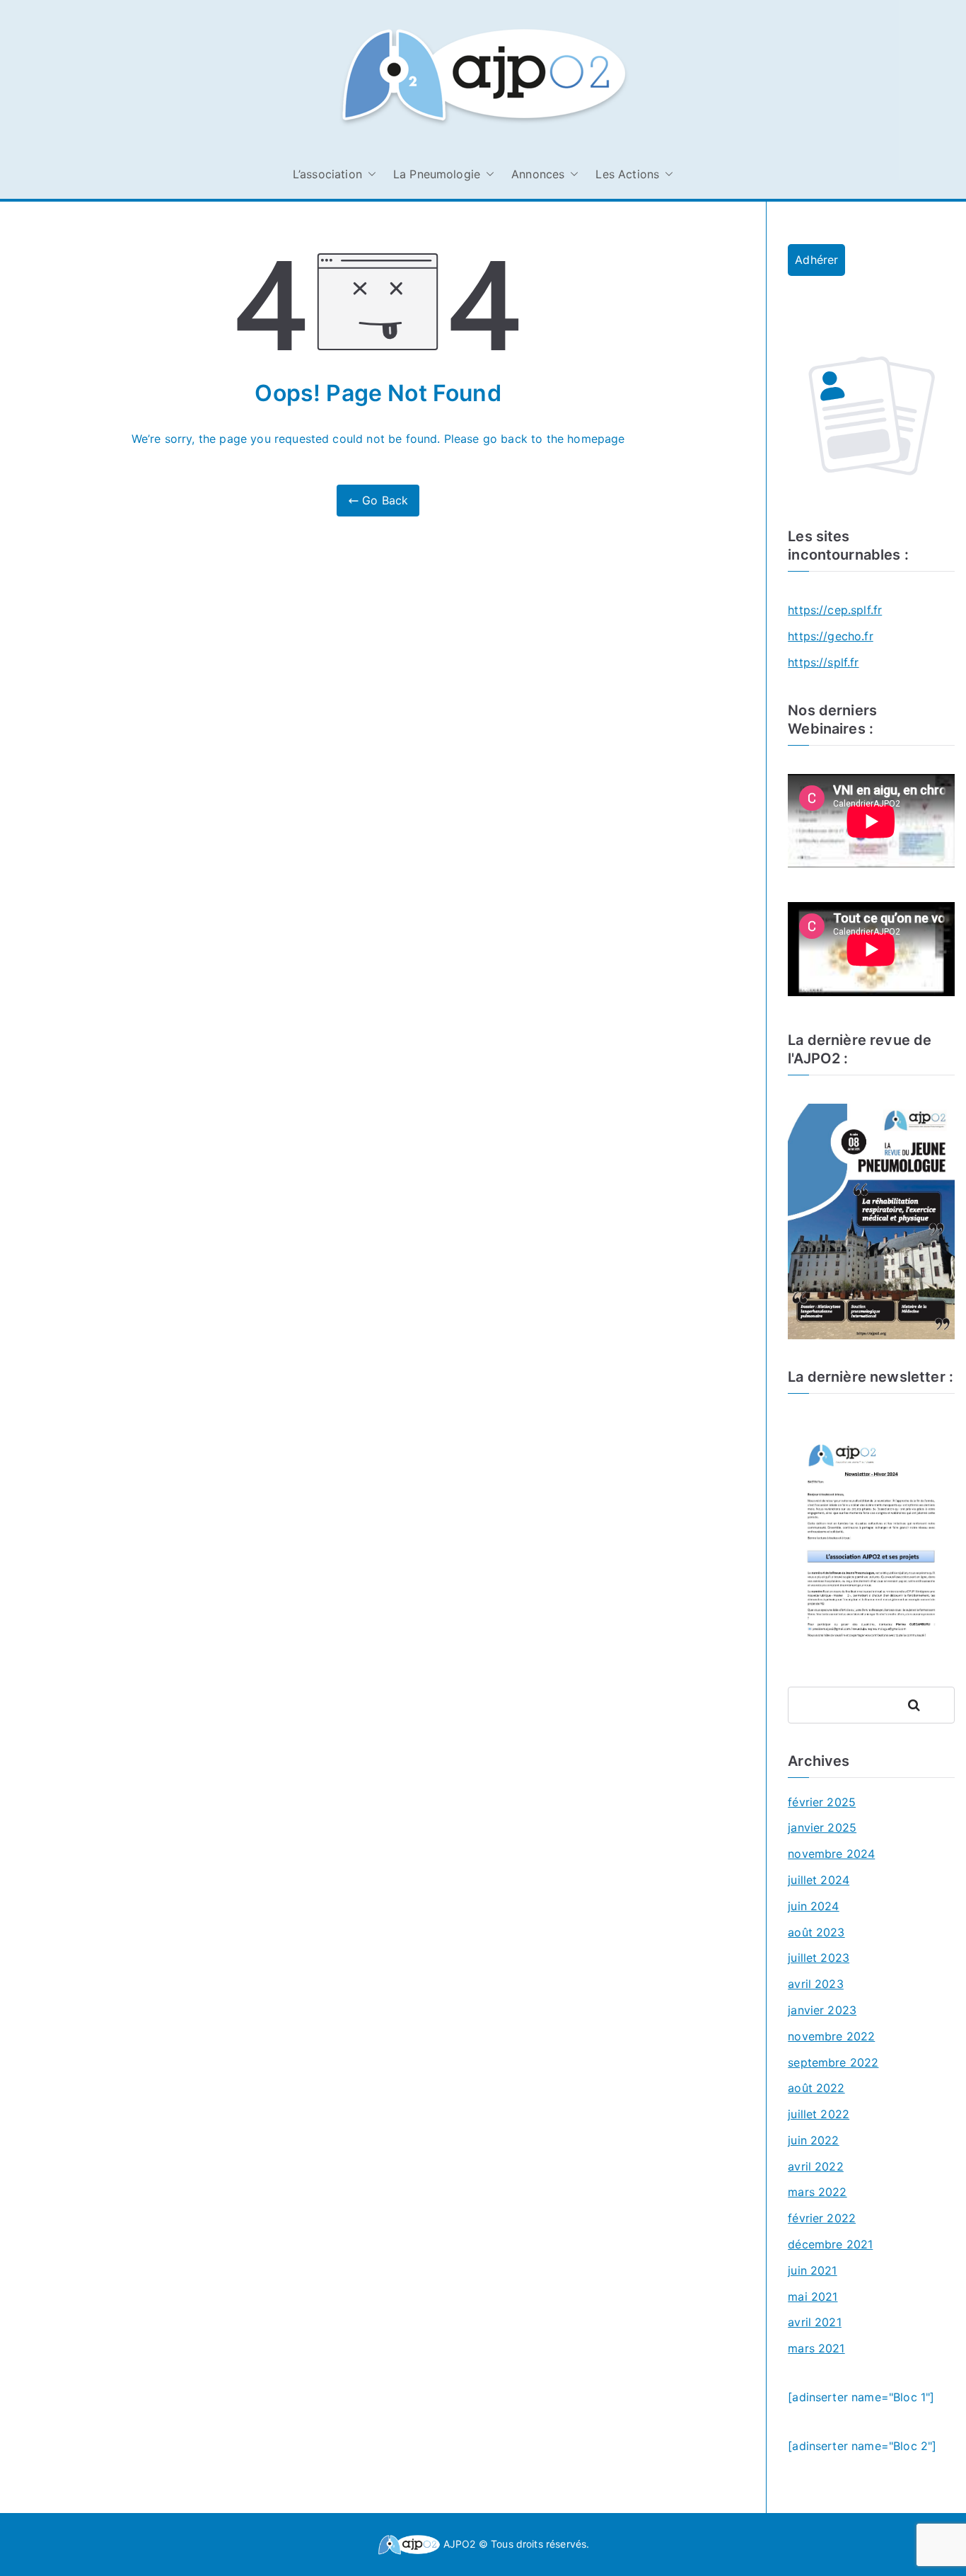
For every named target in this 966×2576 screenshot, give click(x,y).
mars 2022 (817, 2192)
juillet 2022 (819, 2114)
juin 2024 (813, 1906)
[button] (369, 174)
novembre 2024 (831, 1854)
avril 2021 (815, 2322)
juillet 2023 (819, 1958)
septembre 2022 (833, 2062)
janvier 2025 (822, 1827)
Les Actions (627, 174)
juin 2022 (813, 2140)
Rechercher (927, 1705)
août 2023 (816, 1932)
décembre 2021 (830, 2244)
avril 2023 (816, 1984)
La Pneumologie (437, 174)
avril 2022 (816, 2166)
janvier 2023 (822, 2010)
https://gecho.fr (831, 636)
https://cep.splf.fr (835, 610)
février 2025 (822, 1802)
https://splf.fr (823, 662)
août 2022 (816, 2088)
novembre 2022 (831, 2036)
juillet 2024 (819, 1880)
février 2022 (822, 2218)
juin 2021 (812, 2270)
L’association (327, 174)
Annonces (538, 174)
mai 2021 (813, 2297)
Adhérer (816, 260)
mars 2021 (816, 2348)
